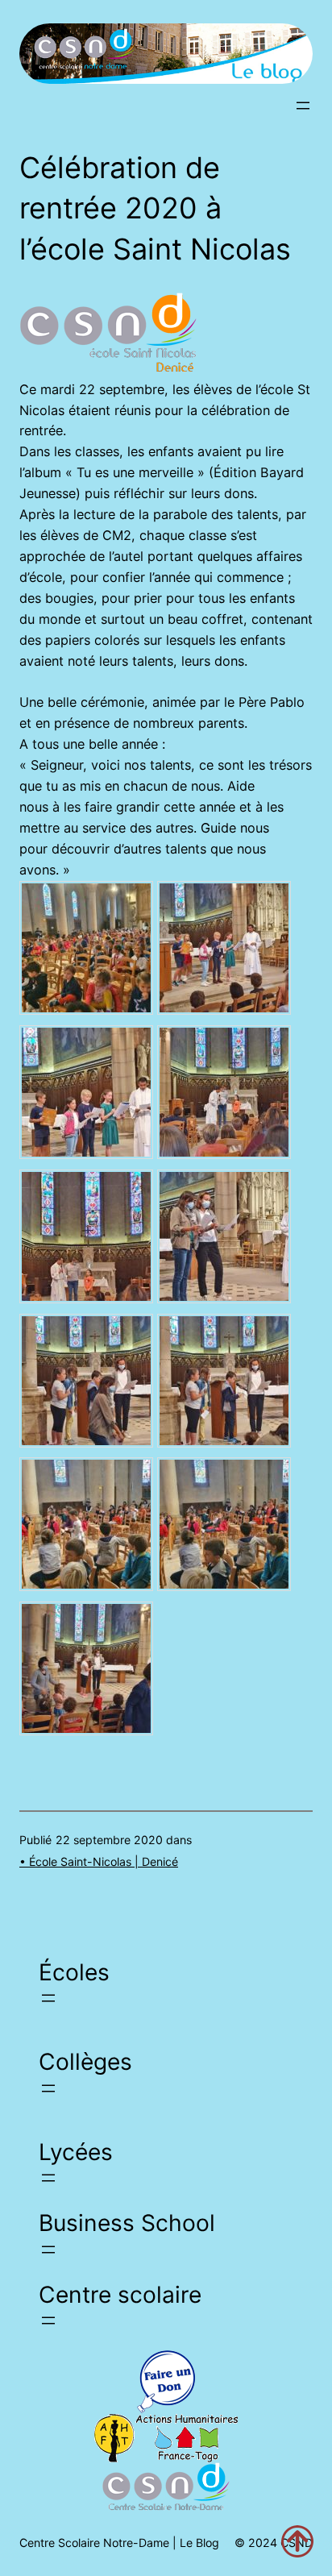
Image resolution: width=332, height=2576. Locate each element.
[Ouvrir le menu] (303, 106)
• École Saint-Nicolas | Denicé (99, 1861)
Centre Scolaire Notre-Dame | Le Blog (119, 2543)
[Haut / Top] (297, 2541)
